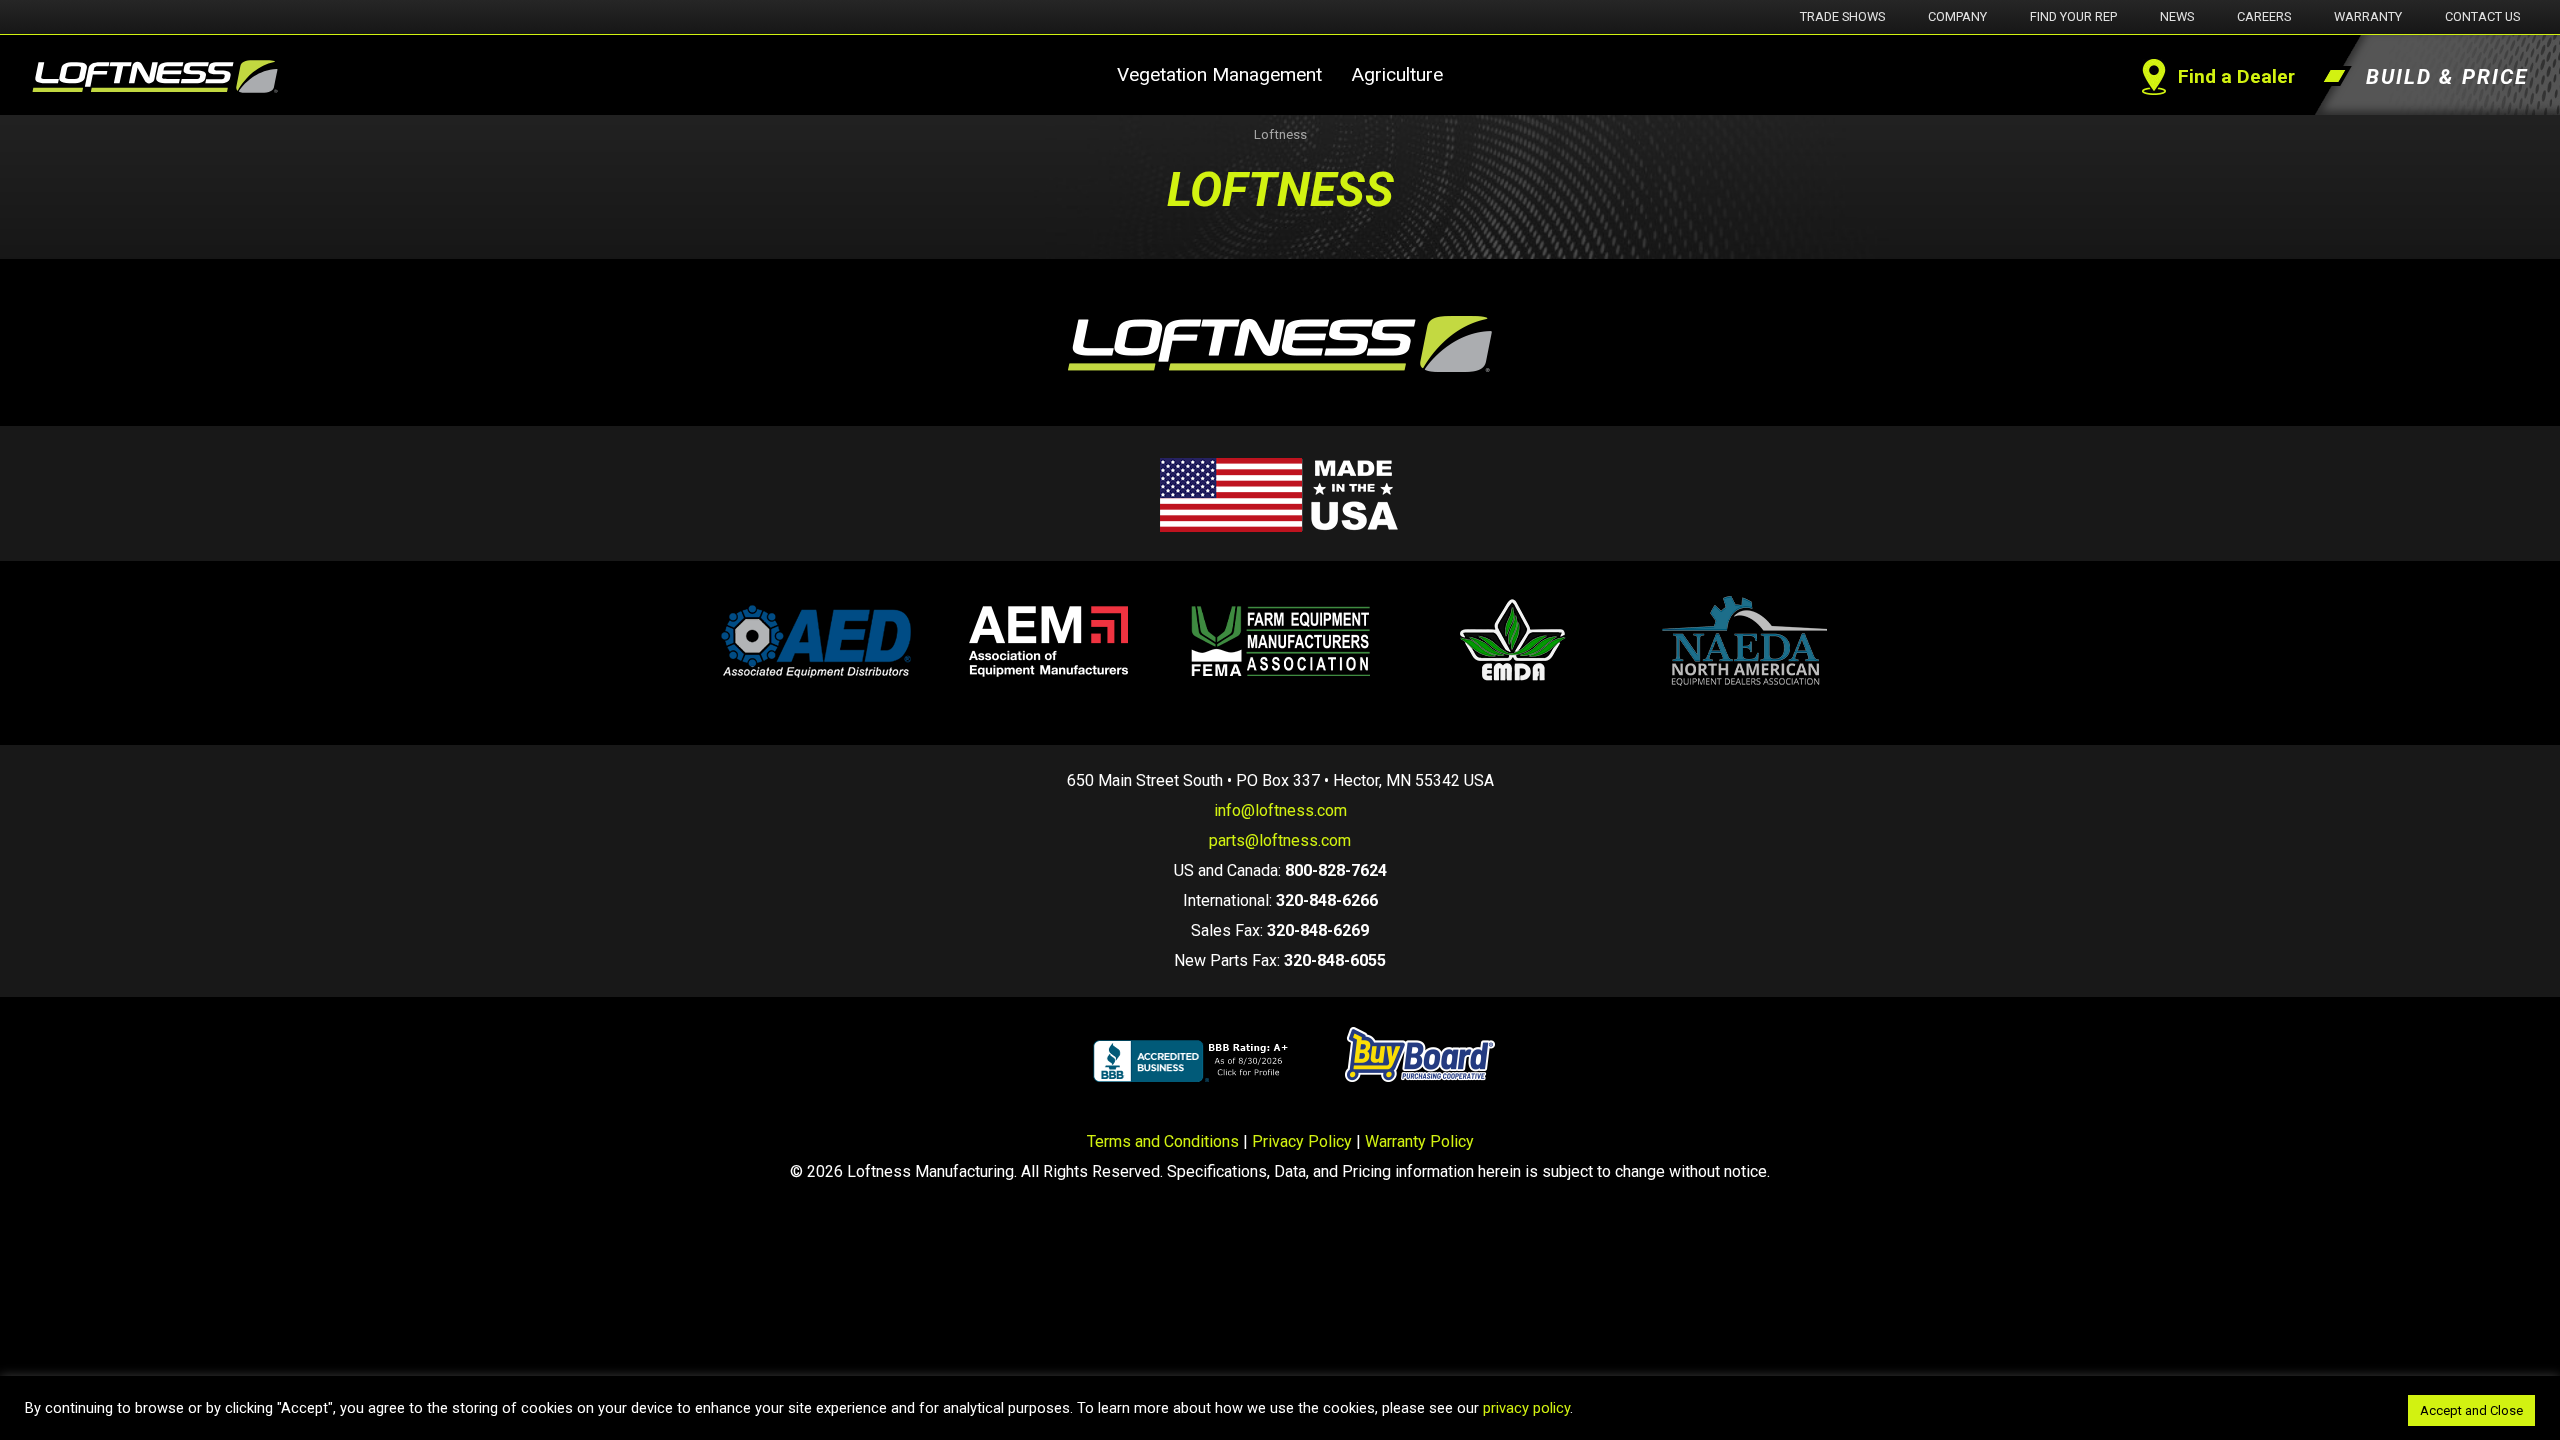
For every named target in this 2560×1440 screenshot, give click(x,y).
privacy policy (1526, 1408)
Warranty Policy (1419, 1141)
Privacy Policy (1302, 1141)
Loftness (1280, 134)
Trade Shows (1842, 16)
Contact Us (2482, 16)
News (2177, 16)
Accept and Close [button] (2471, 1410)
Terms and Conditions (1163, 1141)
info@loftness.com (1280, 810)
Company (1957, 16)
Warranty (2368, 16)
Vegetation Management (1219, 74)
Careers (2264, 16)
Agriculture (1397, 74)
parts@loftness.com (1280, 840)
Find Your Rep (2073, 16)
